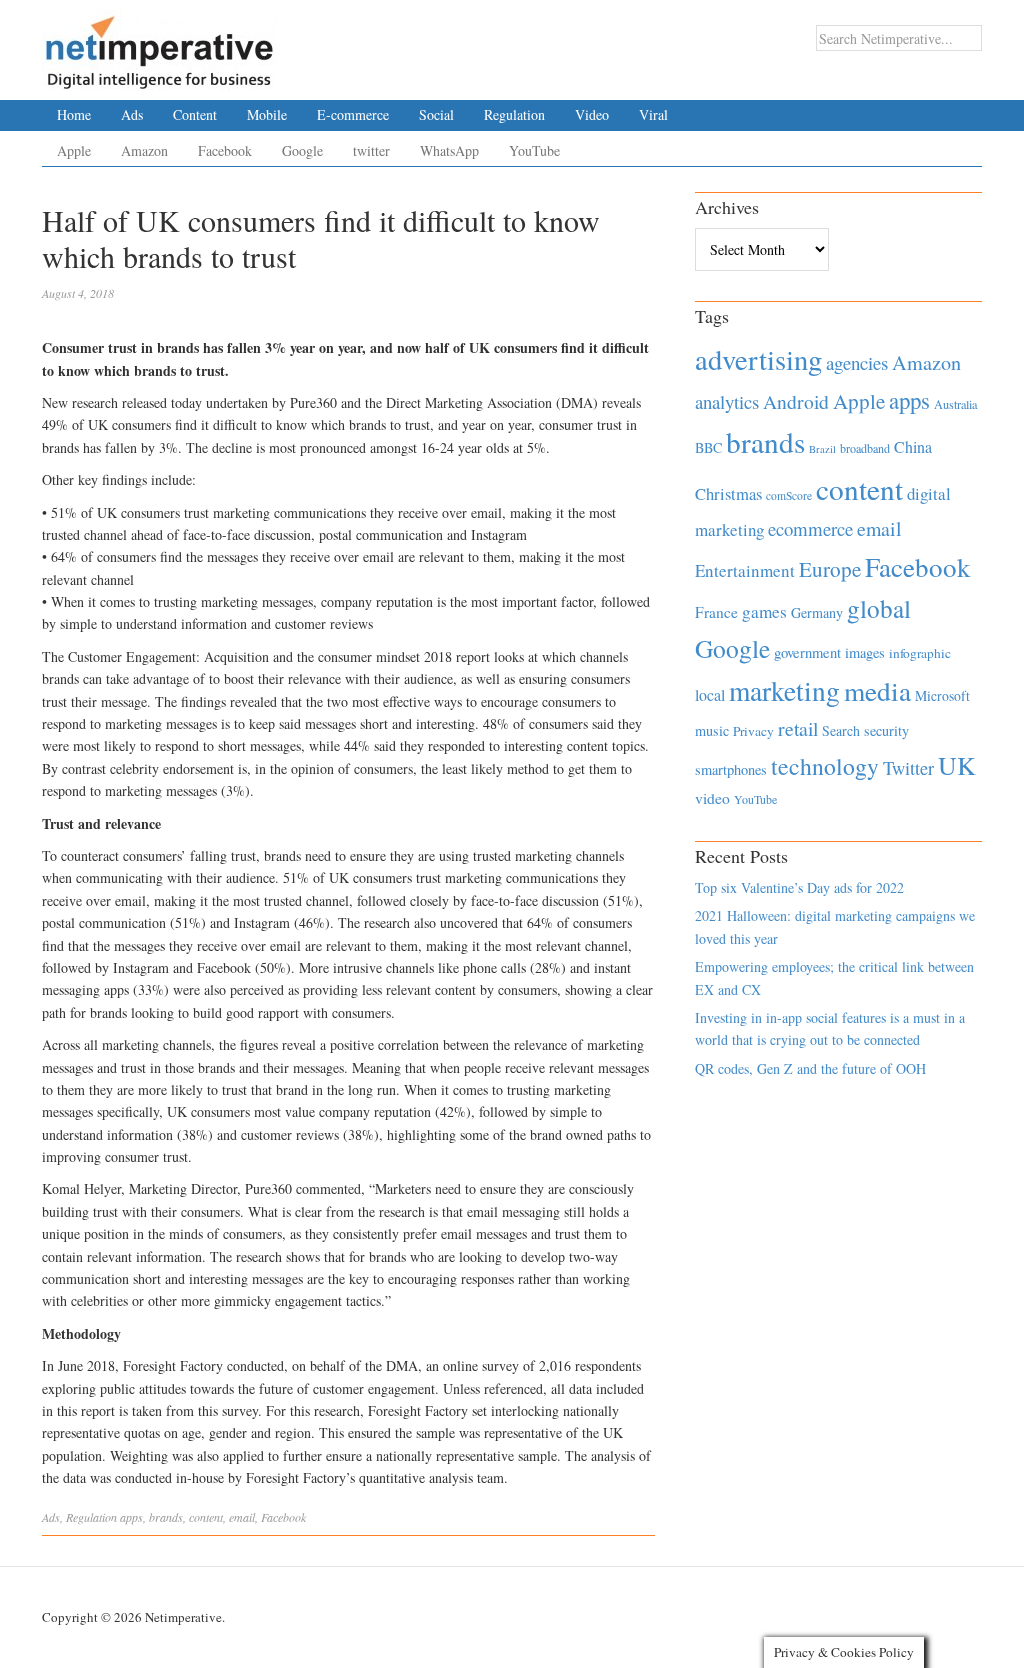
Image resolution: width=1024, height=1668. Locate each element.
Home (74, 114)
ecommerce (810, 528)
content (206, 1517)
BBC (708, 447)
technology (825, 766)
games (764, 611)
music (712, 730)
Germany (817, 612)
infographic (920, 653)
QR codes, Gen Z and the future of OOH (810, 1068)
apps (131, 1517)
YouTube (534, 150)
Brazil (822, 449)
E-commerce (353, 114)
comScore (789, 495)
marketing (784, 690)
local (710, 694)
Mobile (267, 114)
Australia (955, 404)
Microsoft (942, 695)
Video (592, 114)
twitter (371, 150)
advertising (758, 359)
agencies (857, 362)
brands (166, 1517)
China (913, 446)
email (242, 1517)
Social (436, 114)
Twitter (908, 768)
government (807, 652)
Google (302, 150)
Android (796, 401)
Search (841, 730)
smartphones (731, 769)
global (879, 608)
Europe (830, 569)
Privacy (753, 731)
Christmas (728, 493)
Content (195, 114)
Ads (132, 114)
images (865, 652)
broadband (865, 448)
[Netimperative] (159, 45)
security (886, 730)
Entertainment (745, 570)
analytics (727, 401)
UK (957, 765)
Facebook (225, 150)
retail (798, 728)
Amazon (144, 150)
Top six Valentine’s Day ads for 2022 (799, 887)
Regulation (514, 114)
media (877, 690)
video (712, 798)
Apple (74, 150)
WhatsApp (449, 150)
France (716, 612)
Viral (653, 114)
